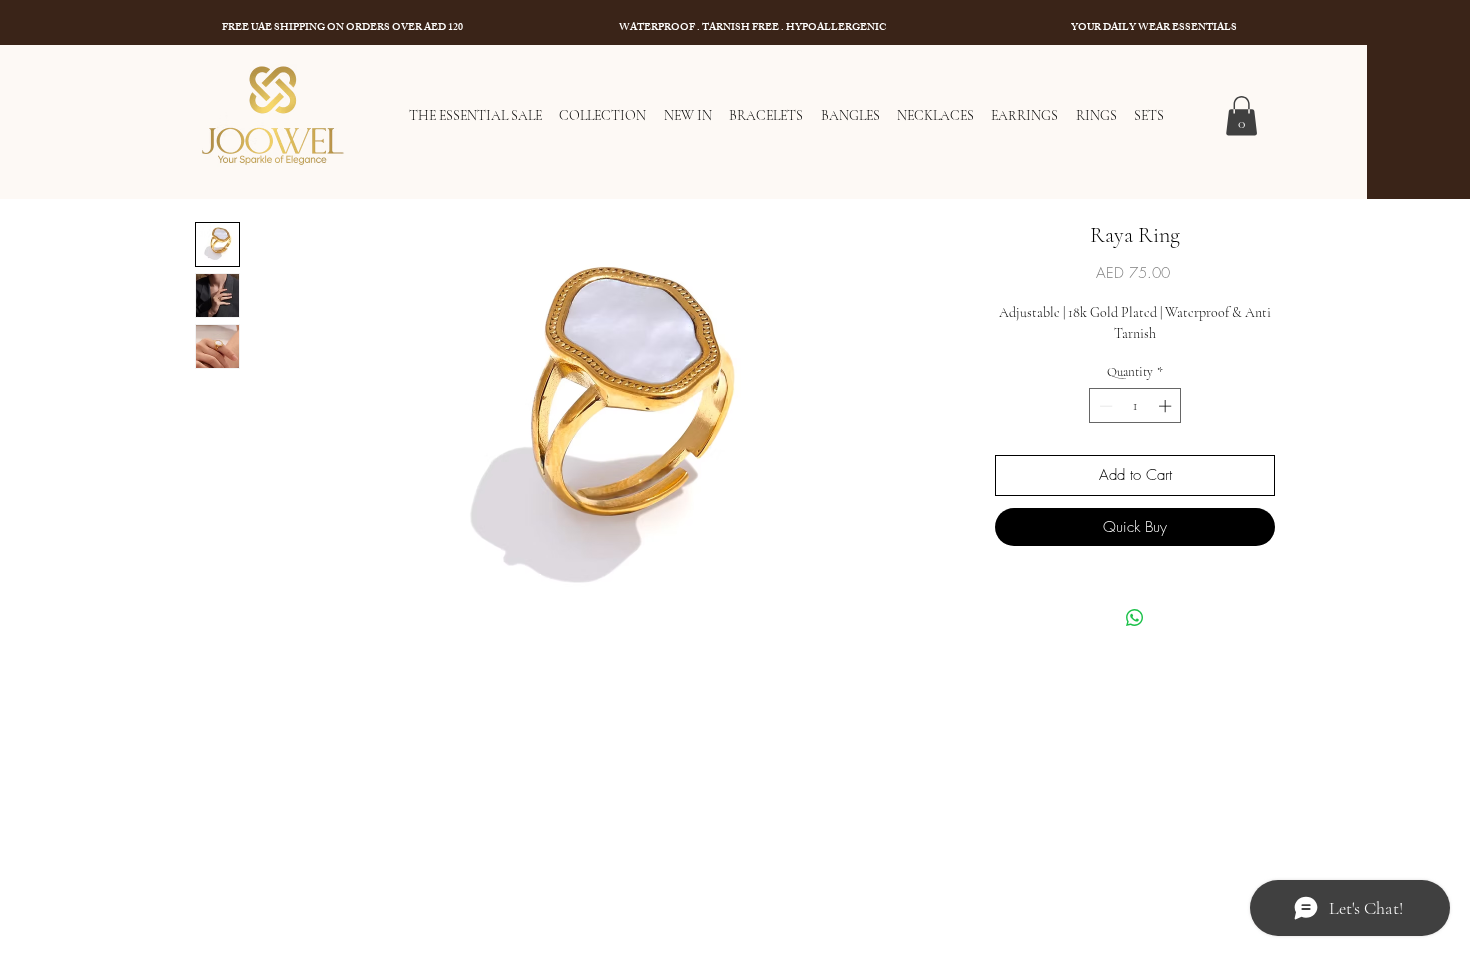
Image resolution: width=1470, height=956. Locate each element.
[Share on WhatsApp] (1135, 618)
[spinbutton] (1135, 406)
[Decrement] (1104, 406)
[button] (1241, 115)
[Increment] (1167, 406)
